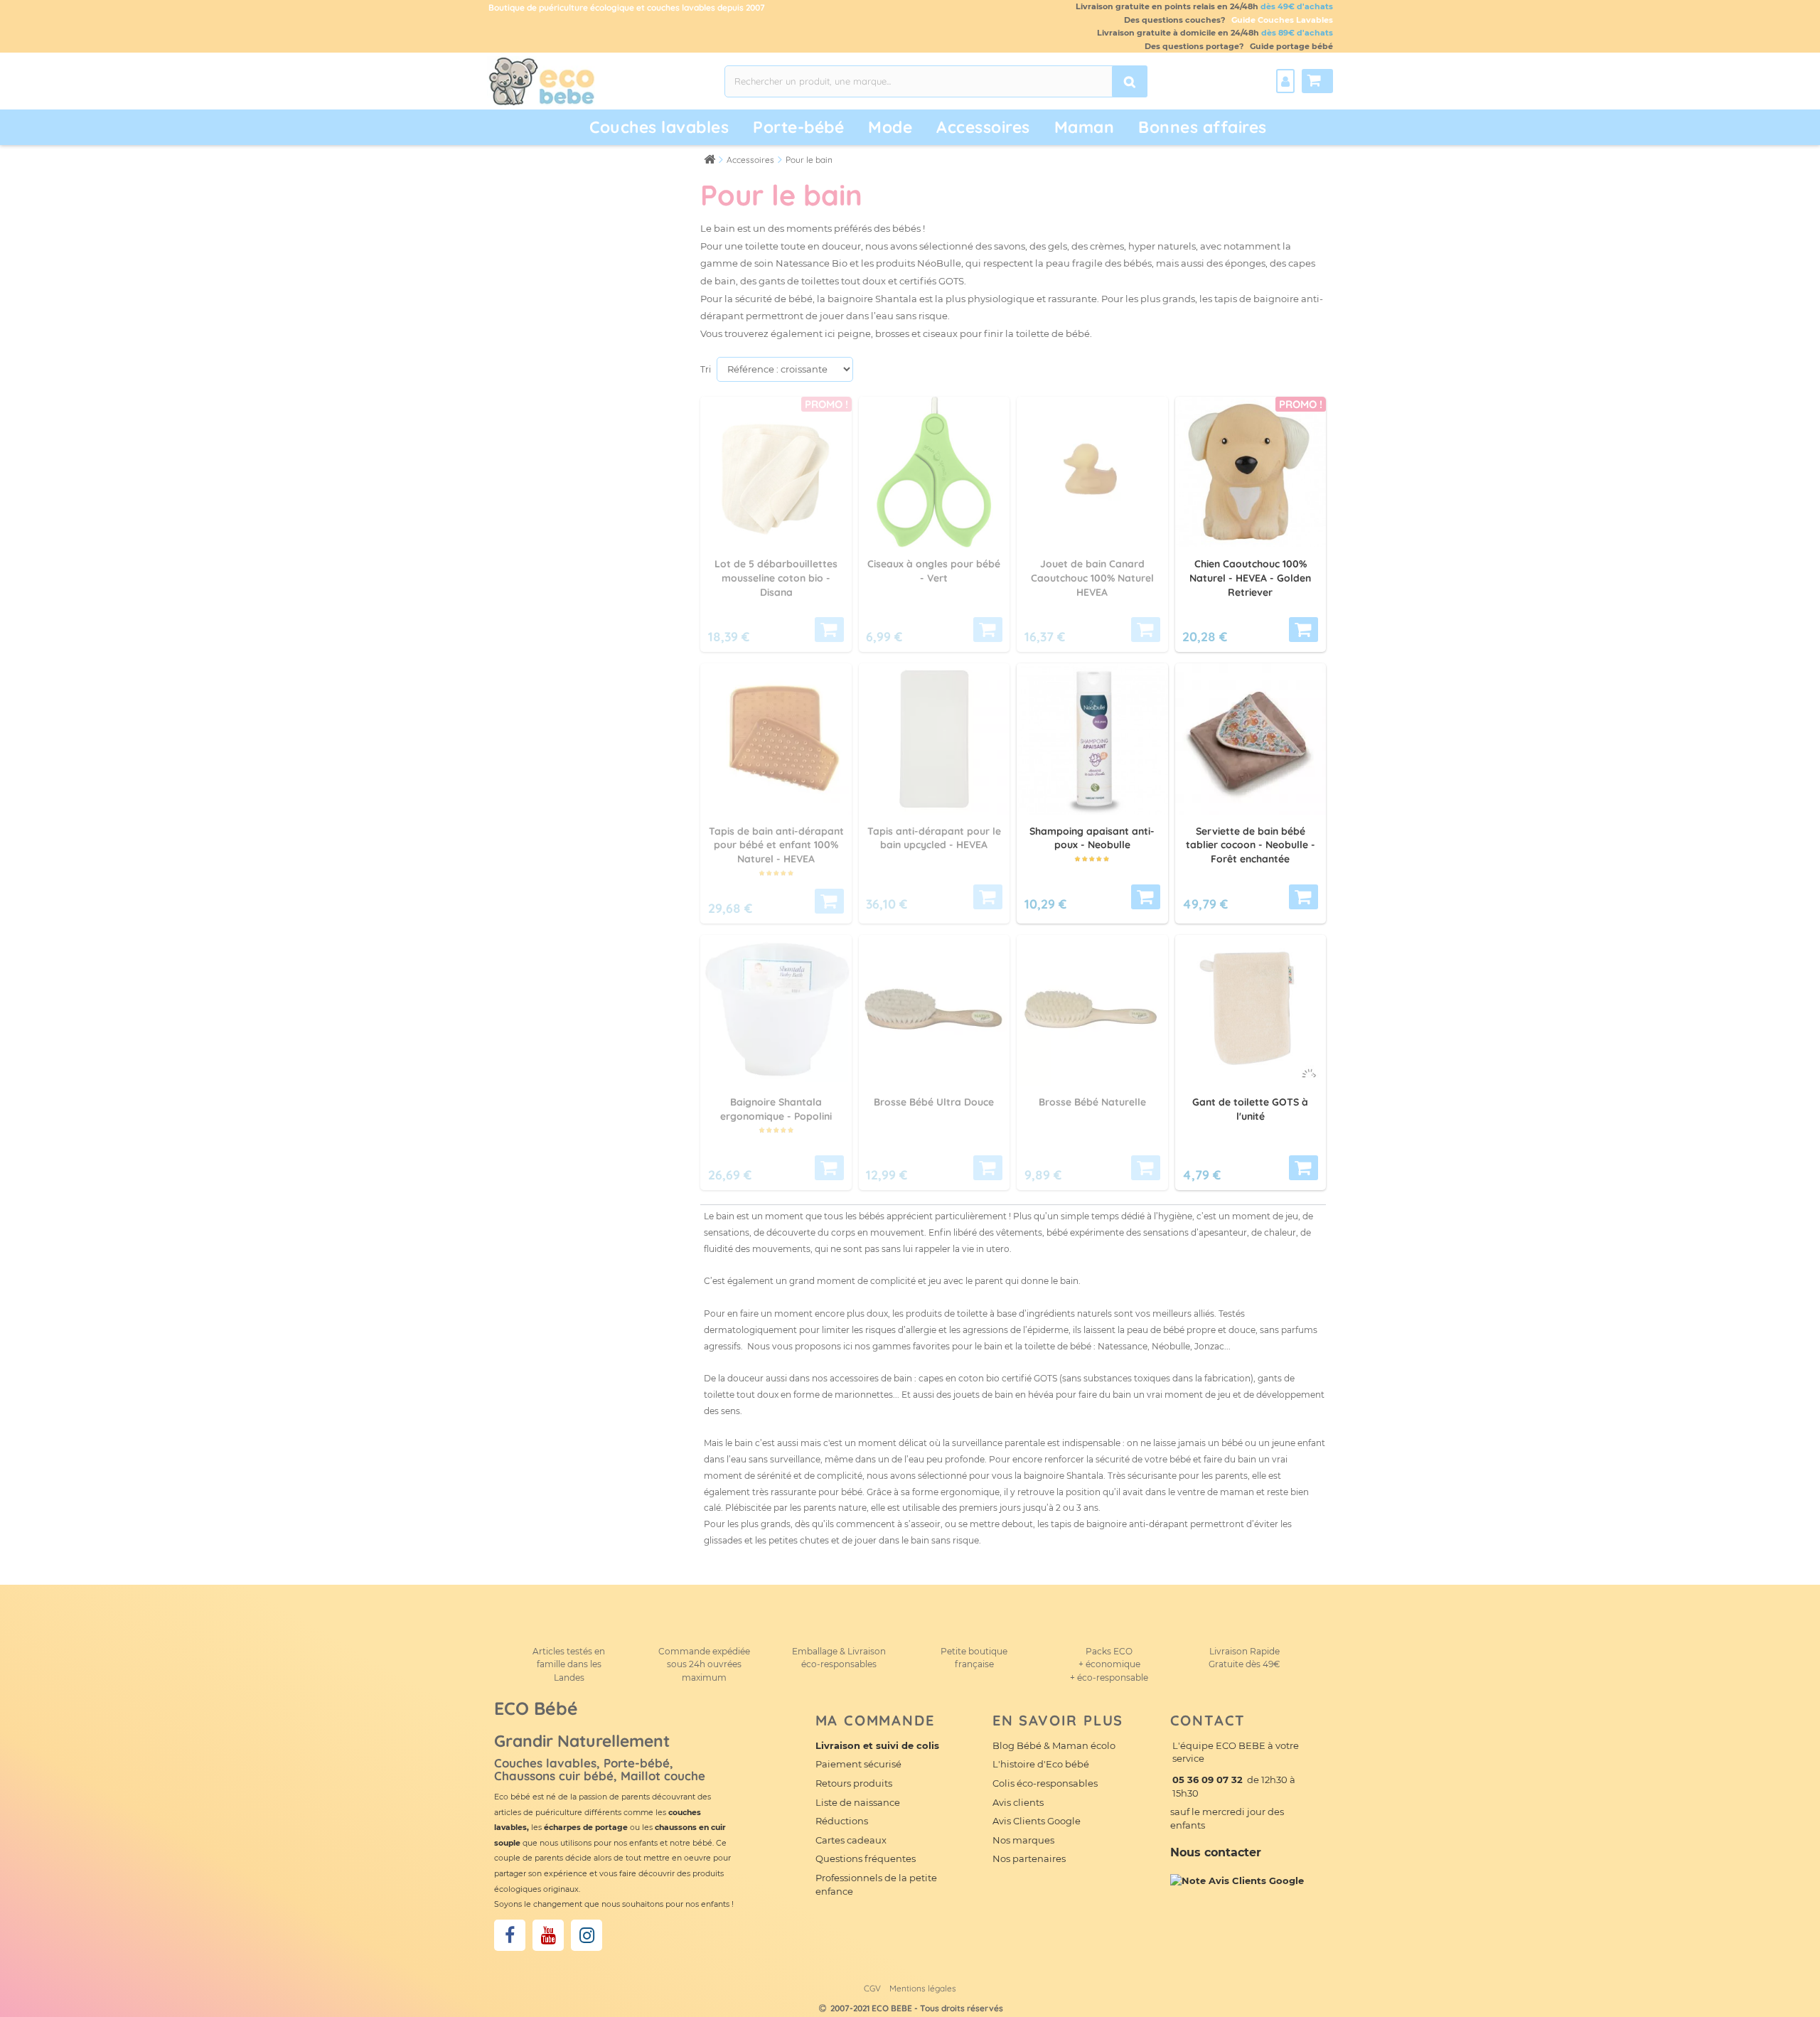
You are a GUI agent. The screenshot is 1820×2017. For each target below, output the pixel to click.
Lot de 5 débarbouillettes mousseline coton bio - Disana (776, 578)
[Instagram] (587, 1935)
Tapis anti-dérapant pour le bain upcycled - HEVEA (934, 838)
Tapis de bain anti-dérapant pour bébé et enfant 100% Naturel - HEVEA (776, 845)
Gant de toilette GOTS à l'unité (1250, 1109)
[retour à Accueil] (710, 159)
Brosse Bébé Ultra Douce (934, 1102)
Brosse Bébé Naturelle (1092, 1102)
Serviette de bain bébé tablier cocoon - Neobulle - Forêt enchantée (1251, 845)
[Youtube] (548, 1935)
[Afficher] (829, 630)
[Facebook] (510, 1935)
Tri (706, 369)
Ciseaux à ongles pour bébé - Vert (934, 571)
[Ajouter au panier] (1146, 897)
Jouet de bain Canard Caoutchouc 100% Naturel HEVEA (1092, 578)
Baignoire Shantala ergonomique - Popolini (776, 1109)
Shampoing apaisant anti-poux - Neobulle (1092, 838)
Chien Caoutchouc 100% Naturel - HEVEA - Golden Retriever (1250, 578)
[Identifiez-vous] (1285, 81)
